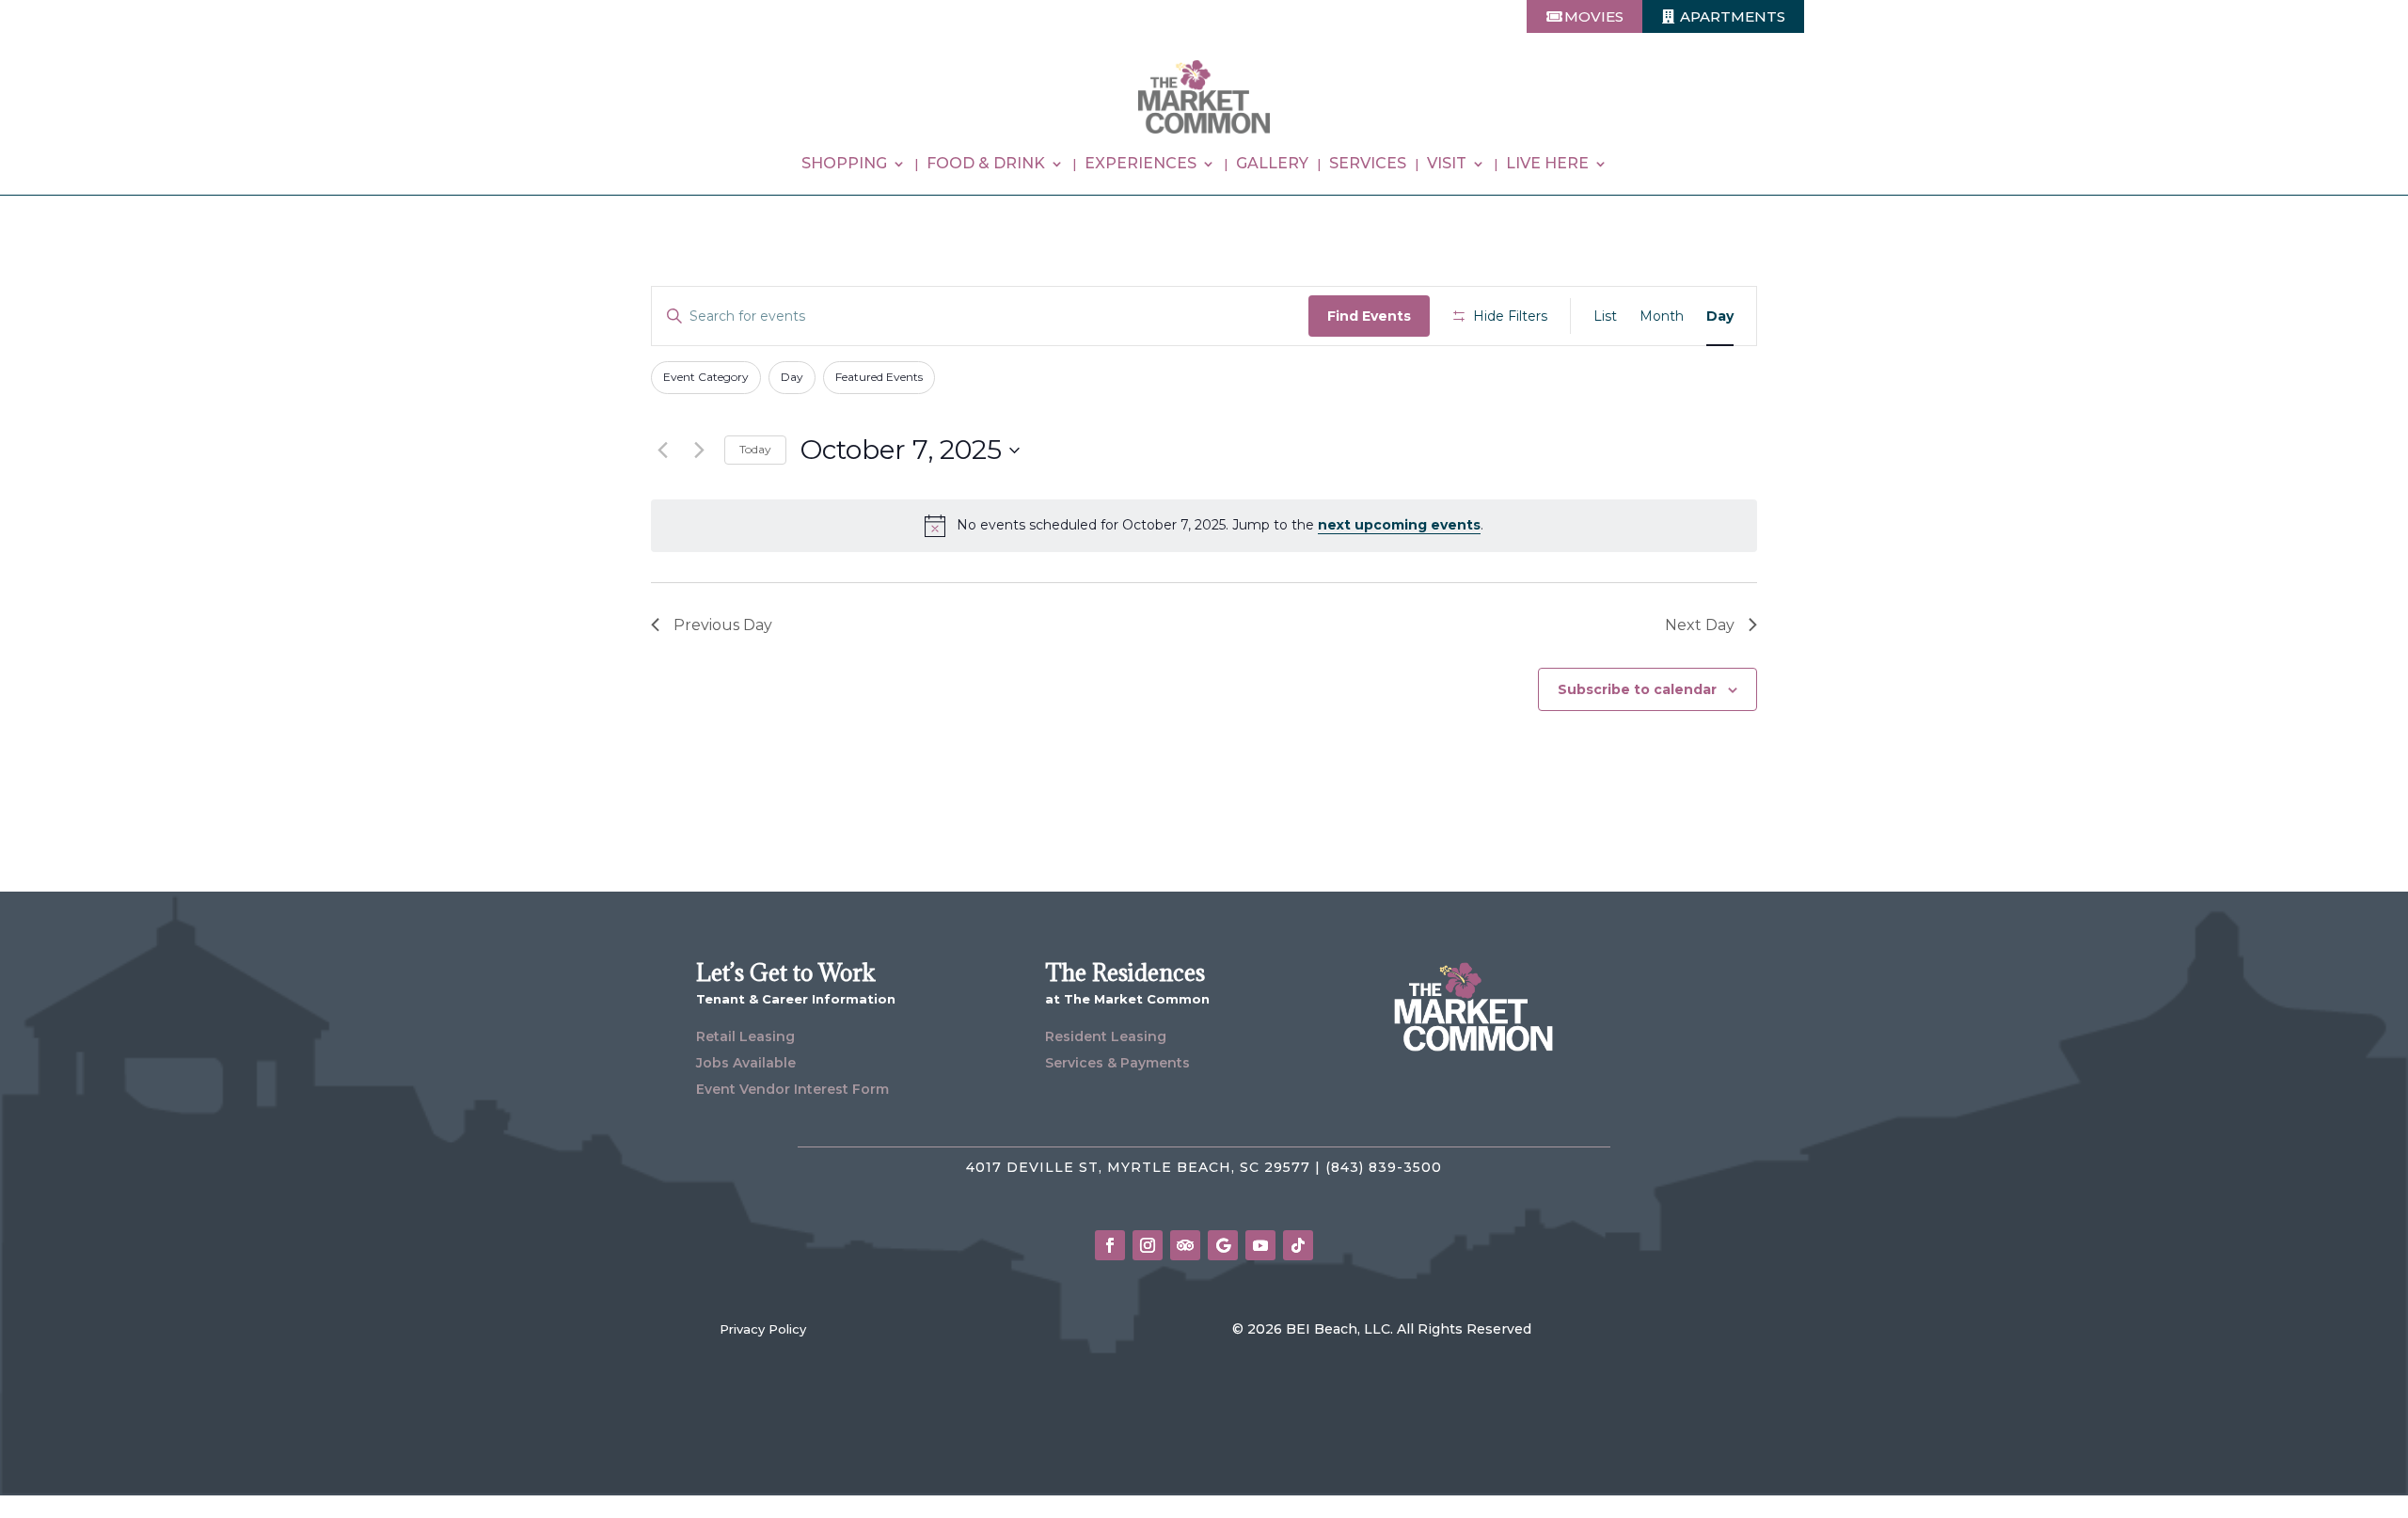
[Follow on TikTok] (1298, 1245)
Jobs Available (746, 1063)
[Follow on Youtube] (1260, 1245)
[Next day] (699, 451)
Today (755, 449)
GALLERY (1272, 165)
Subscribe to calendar (1637, 689)
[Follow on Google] (1223, 1245)
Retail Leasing (745, 1036)
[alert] (1204, 526)
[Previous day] (662, 451)
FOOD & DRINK (986, 165)
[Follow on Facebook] (1110, 1245)
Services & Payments (1117, 1063)
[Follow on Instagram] (1148, 1245)
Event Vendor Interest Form (792, 1089)
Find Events (1369, 316)
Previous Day (723, 625)
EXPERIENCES (1141, 165)
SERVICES (1368, 165)
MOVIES (1594, 16)
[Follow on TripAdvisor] (1185, 1245)
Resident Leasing (1106, 1036)
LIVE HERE (1547, 165)
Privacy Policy (763, 1329)
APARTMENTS (1733, 16)
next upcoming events (1399, 525)
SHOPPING (844, 165)
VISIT (1447, 165)
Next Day (1700, 625)
